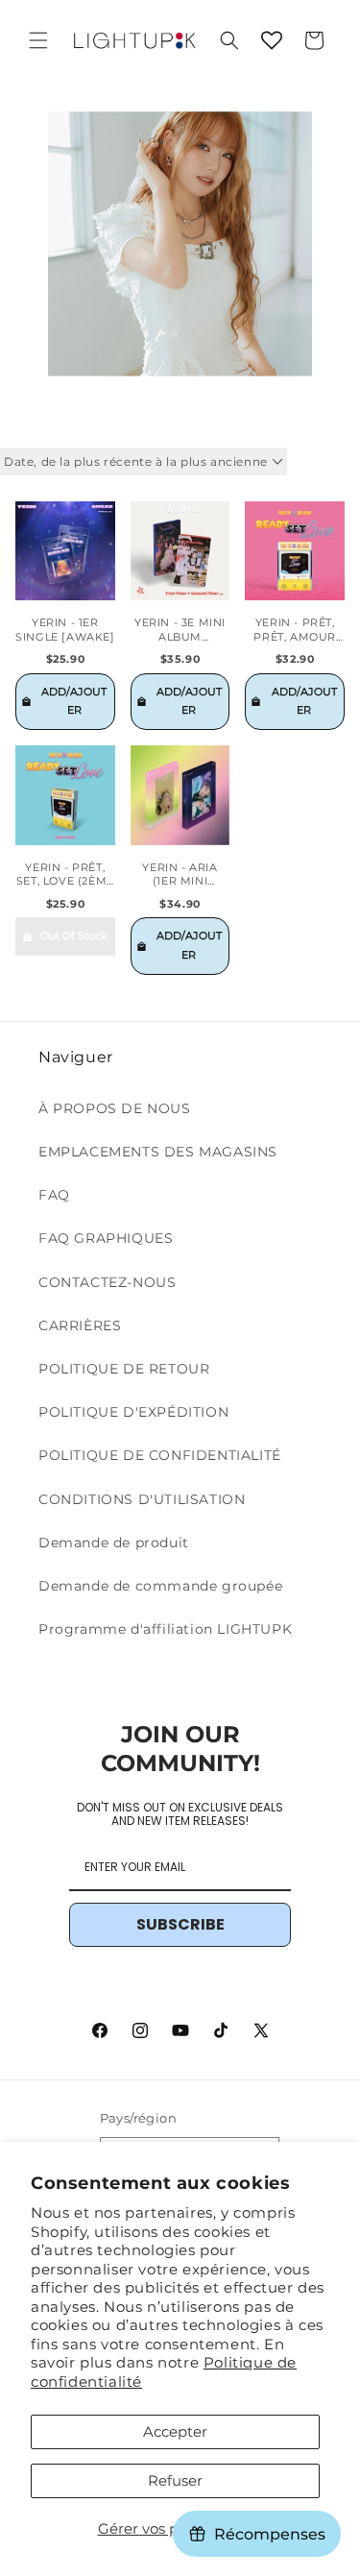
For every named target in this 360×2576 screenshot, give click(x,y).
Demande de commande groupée (160, 1586)
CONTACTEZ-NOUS (107, 1282)
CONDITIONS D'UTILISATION (142, 1499)
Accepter (175, 2431)
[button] (38, 40)
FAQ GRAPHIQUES (106, 1238)
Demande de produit (114, 1543)
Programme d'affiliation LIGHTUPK (165, 1629)
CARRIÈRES (80, 1325)
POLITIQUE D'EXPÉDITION (133, 1412)
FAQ (54, 1195)
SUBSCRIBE (180, 1924)
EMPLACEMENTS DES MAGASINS (158, 1152)
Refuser (175, 2480)
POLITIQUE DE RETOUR (124, 1369)
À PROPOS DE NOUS (115, 1108)
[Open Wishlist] (272, 40)
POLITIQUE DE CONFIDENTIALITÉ (160, 1455)
